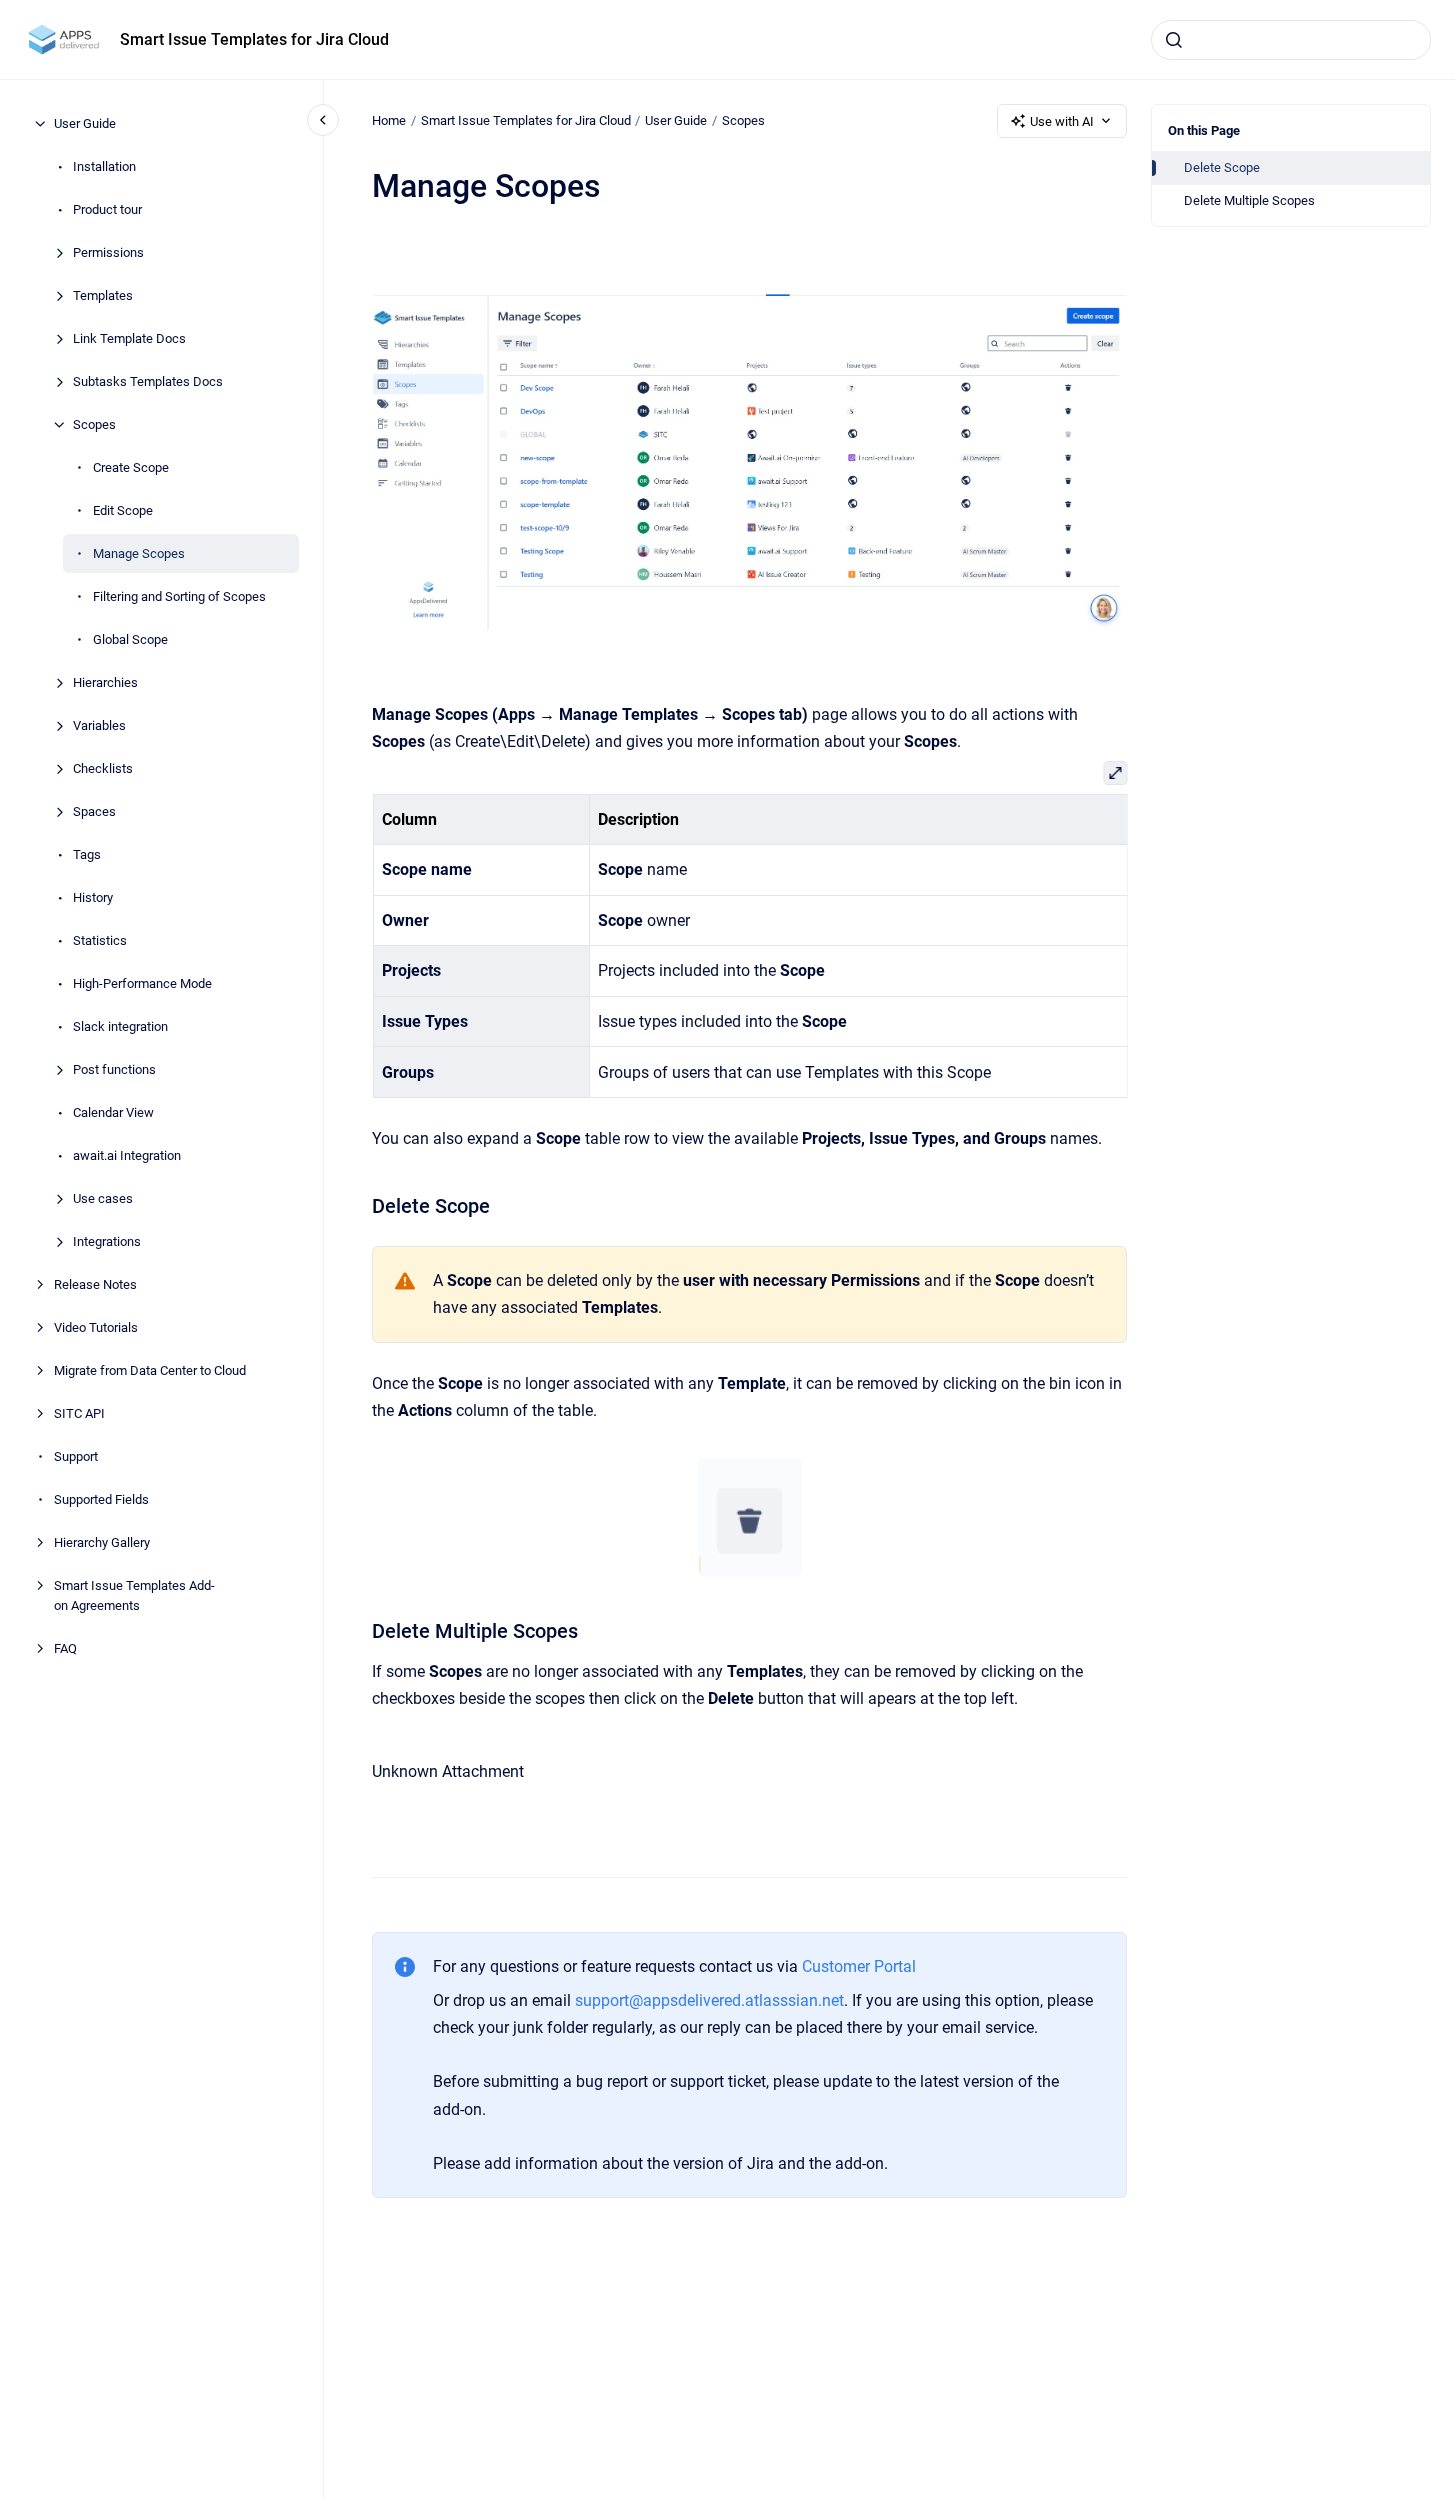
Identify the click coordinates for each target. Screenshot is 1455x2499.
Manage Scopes (139, 553)
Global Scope (130, 639)
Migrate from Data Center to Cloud (150, 1370)
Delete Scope (1222, 167)
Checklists (103, 768)
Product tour (107, 209)
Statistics (100, 940)
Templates (103, 295)
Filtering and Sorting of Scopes (179, 596)
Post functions (114, 1069)
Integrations (107, 1241)
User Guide (85, 123)
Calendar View (113, 1112)
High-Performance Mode (142, 983)
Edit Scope (123, 510)
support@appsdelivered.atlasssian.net (709, 2000)
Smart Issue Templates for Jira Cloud (254, 39)
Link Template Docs (129, 338)
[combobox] (1291, 40)
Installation (104, 166)
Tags (87, 854)
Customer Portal (859, 1966)
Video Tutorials (96, 1327)
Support (76, 1456)
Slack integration (120, 1026)
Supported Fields (101, 1499)
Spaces (94, 811)
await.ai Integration (127, 1155)
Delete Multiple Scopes (1249, 200)
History (93, 897)
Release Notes (95, 1284)
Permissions (108, 252)
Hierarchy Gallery (102, 1542)
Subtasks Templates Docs (148, 381)
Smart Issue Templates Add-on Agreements (134, 1595)
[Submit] (1174, 40)
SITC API (79, 1413)
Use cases (103, 1198)
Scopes (94, 424)
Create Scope (131, 467)
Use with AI (1062, 121)
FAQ (65, 1647)
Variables (99, 725)
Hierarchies (105, 682)
